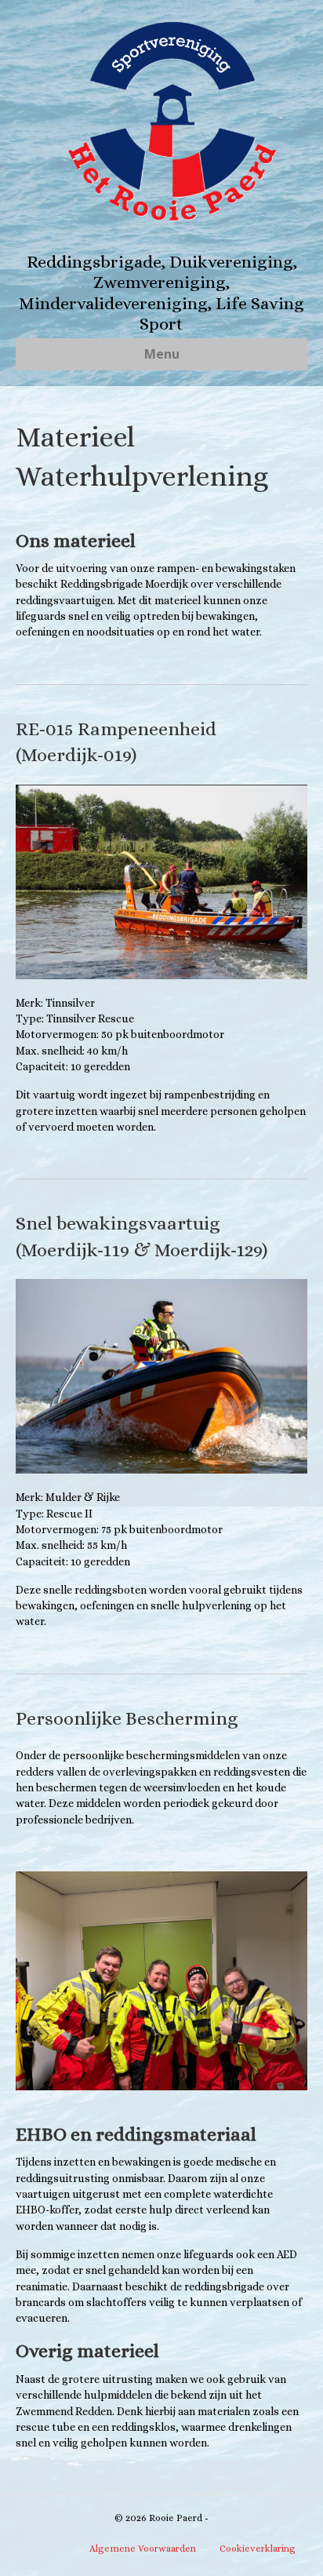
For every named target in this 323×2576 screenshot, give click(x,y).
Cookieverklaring (258, 2549)
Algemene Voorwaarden (143, 2549)
